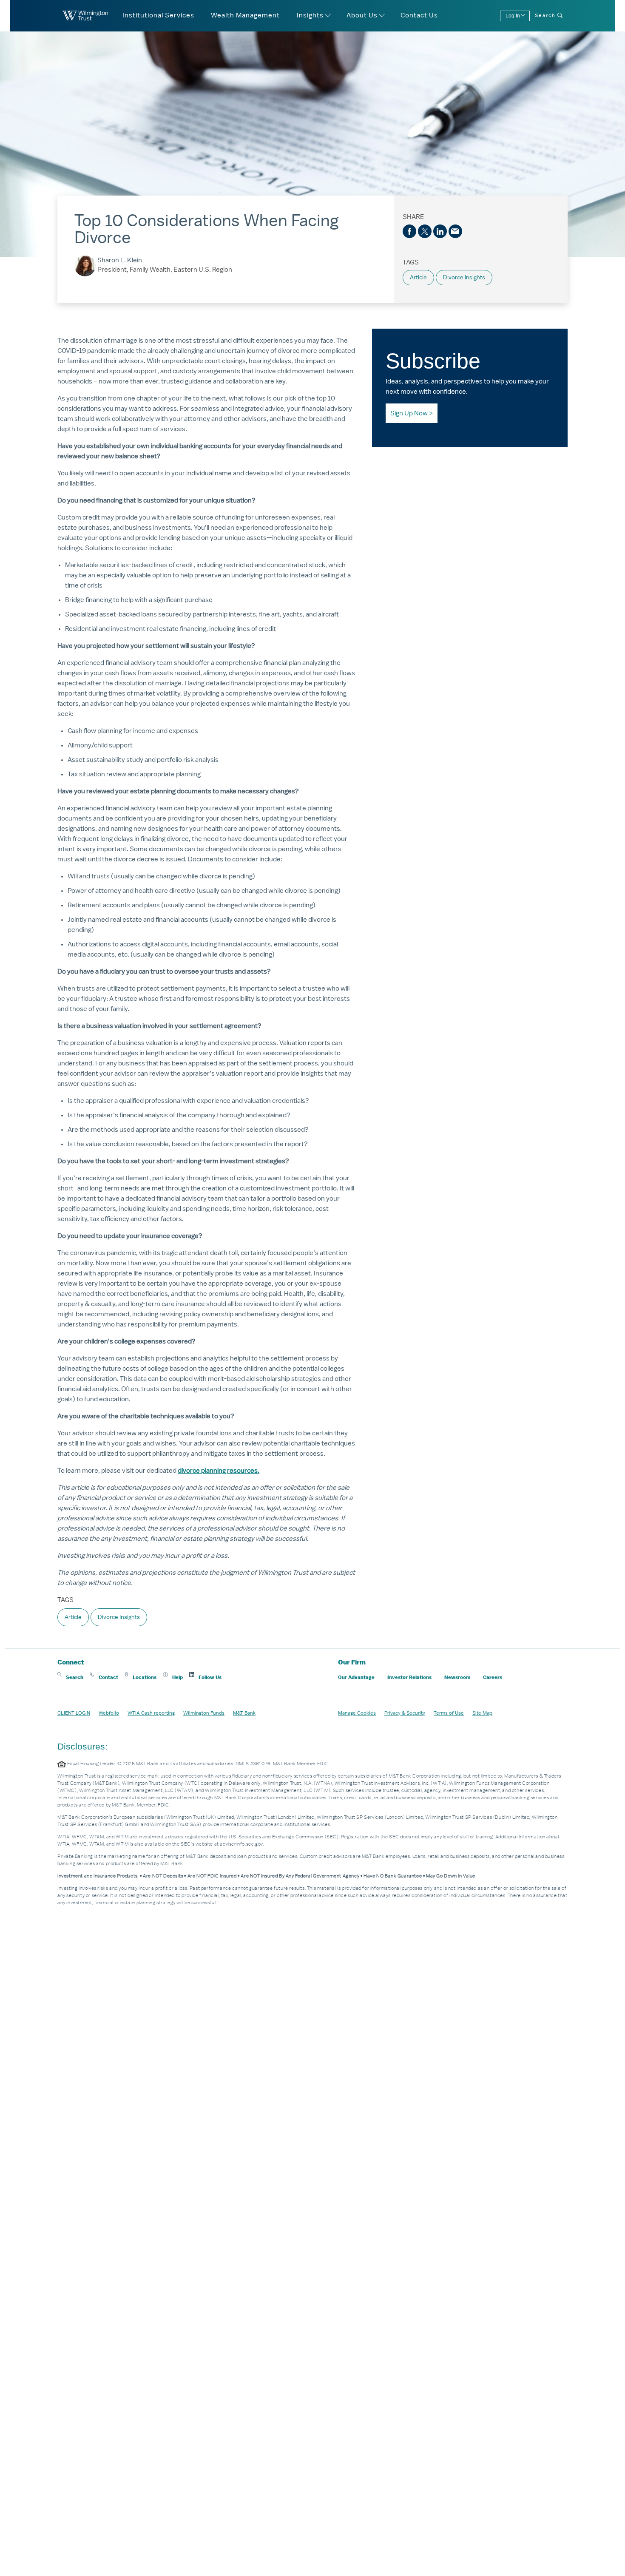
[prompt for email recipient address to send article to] (455, 231)
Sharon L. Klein (120, 260)
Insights (310, 15)
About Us (362, 15)
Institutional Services (158, 15)
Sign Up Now (409, 413)
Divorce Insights (464, 277)
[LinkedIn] (440, 231)
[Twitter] (425, 231)
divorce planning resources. (219, 1471)
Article (418, 277)
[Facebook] (409, 231)
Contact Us (419, 15)
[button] (70, 1677)
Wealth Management (245, 15)
